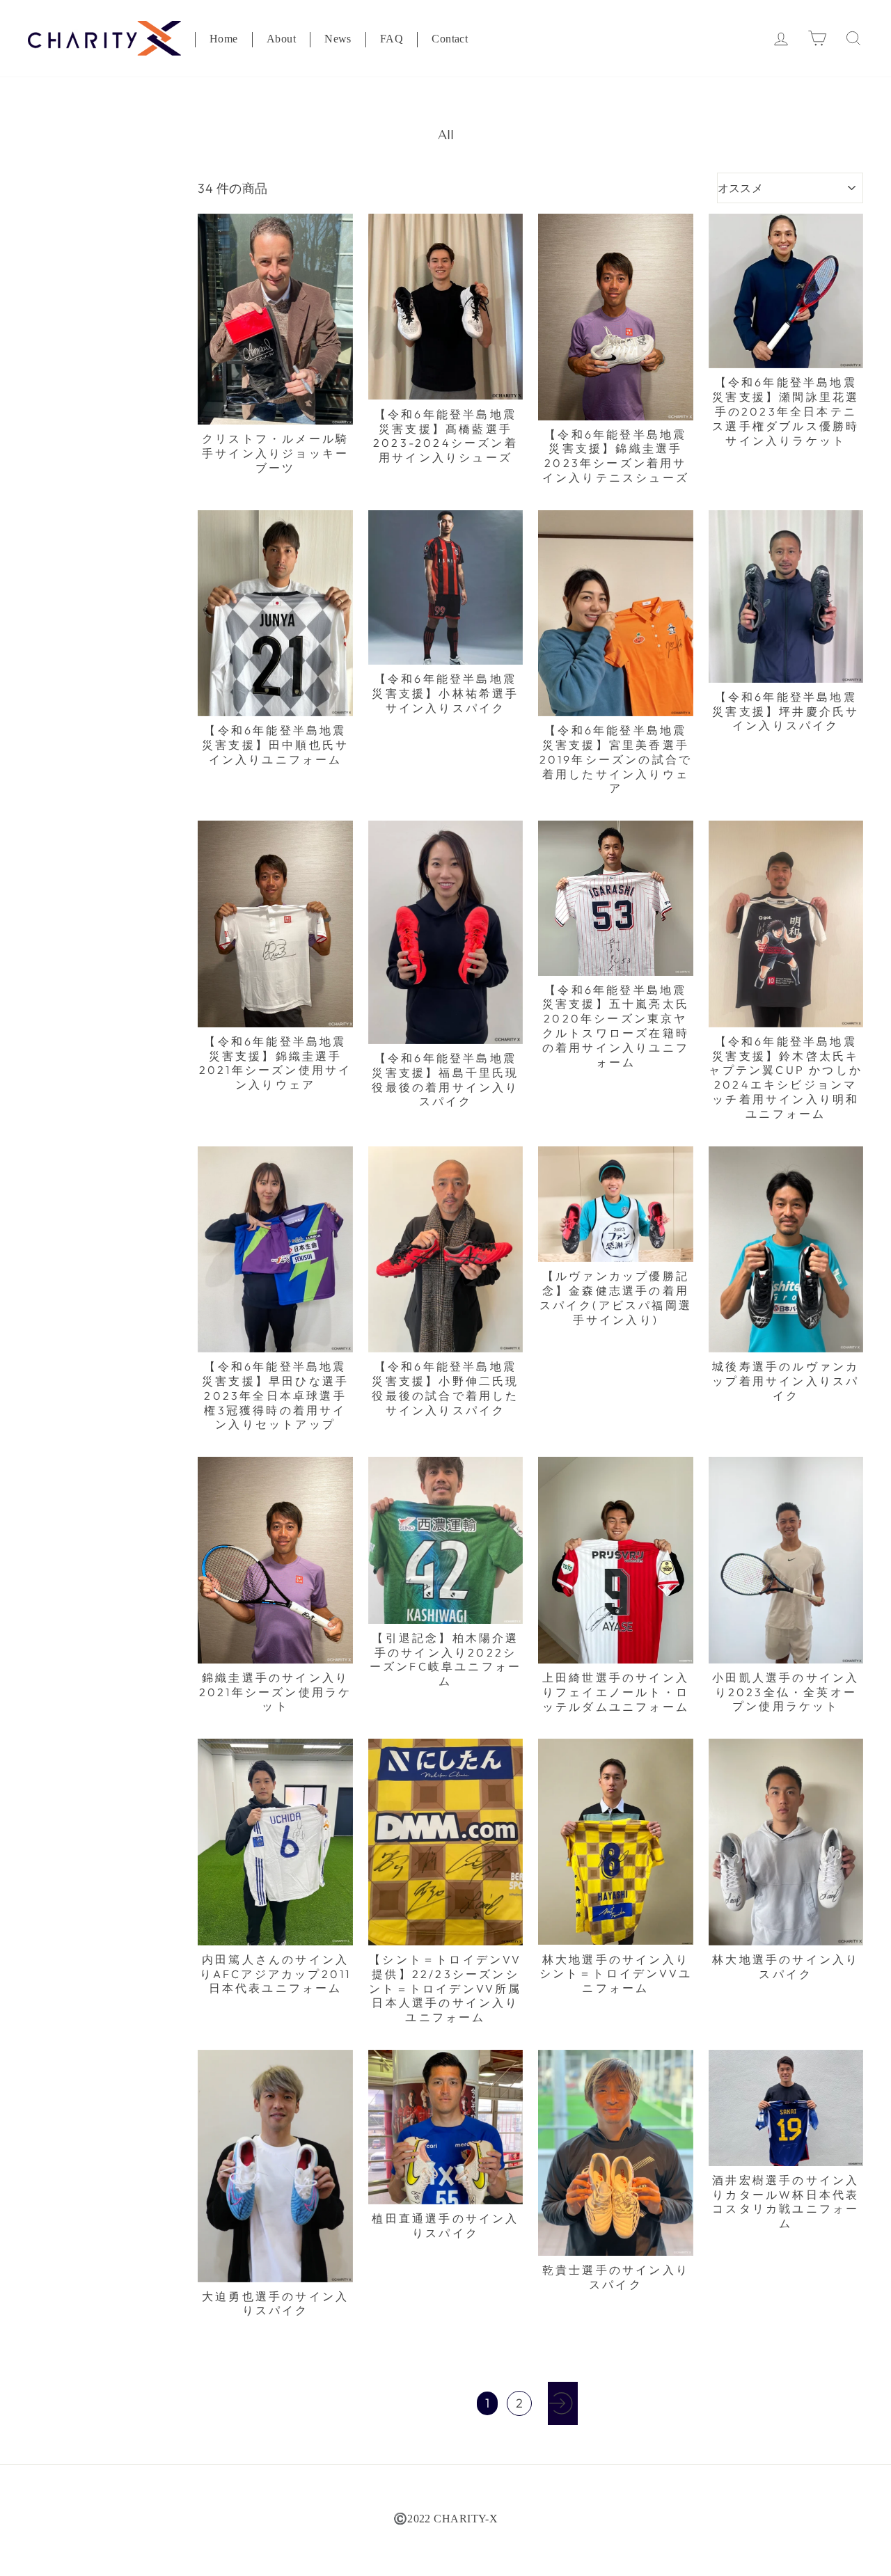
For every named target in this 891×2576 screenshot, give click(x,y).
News (338, 40)
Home (224, 40)
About (281, 40)
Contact (450, 40)
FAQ (392, 40)
